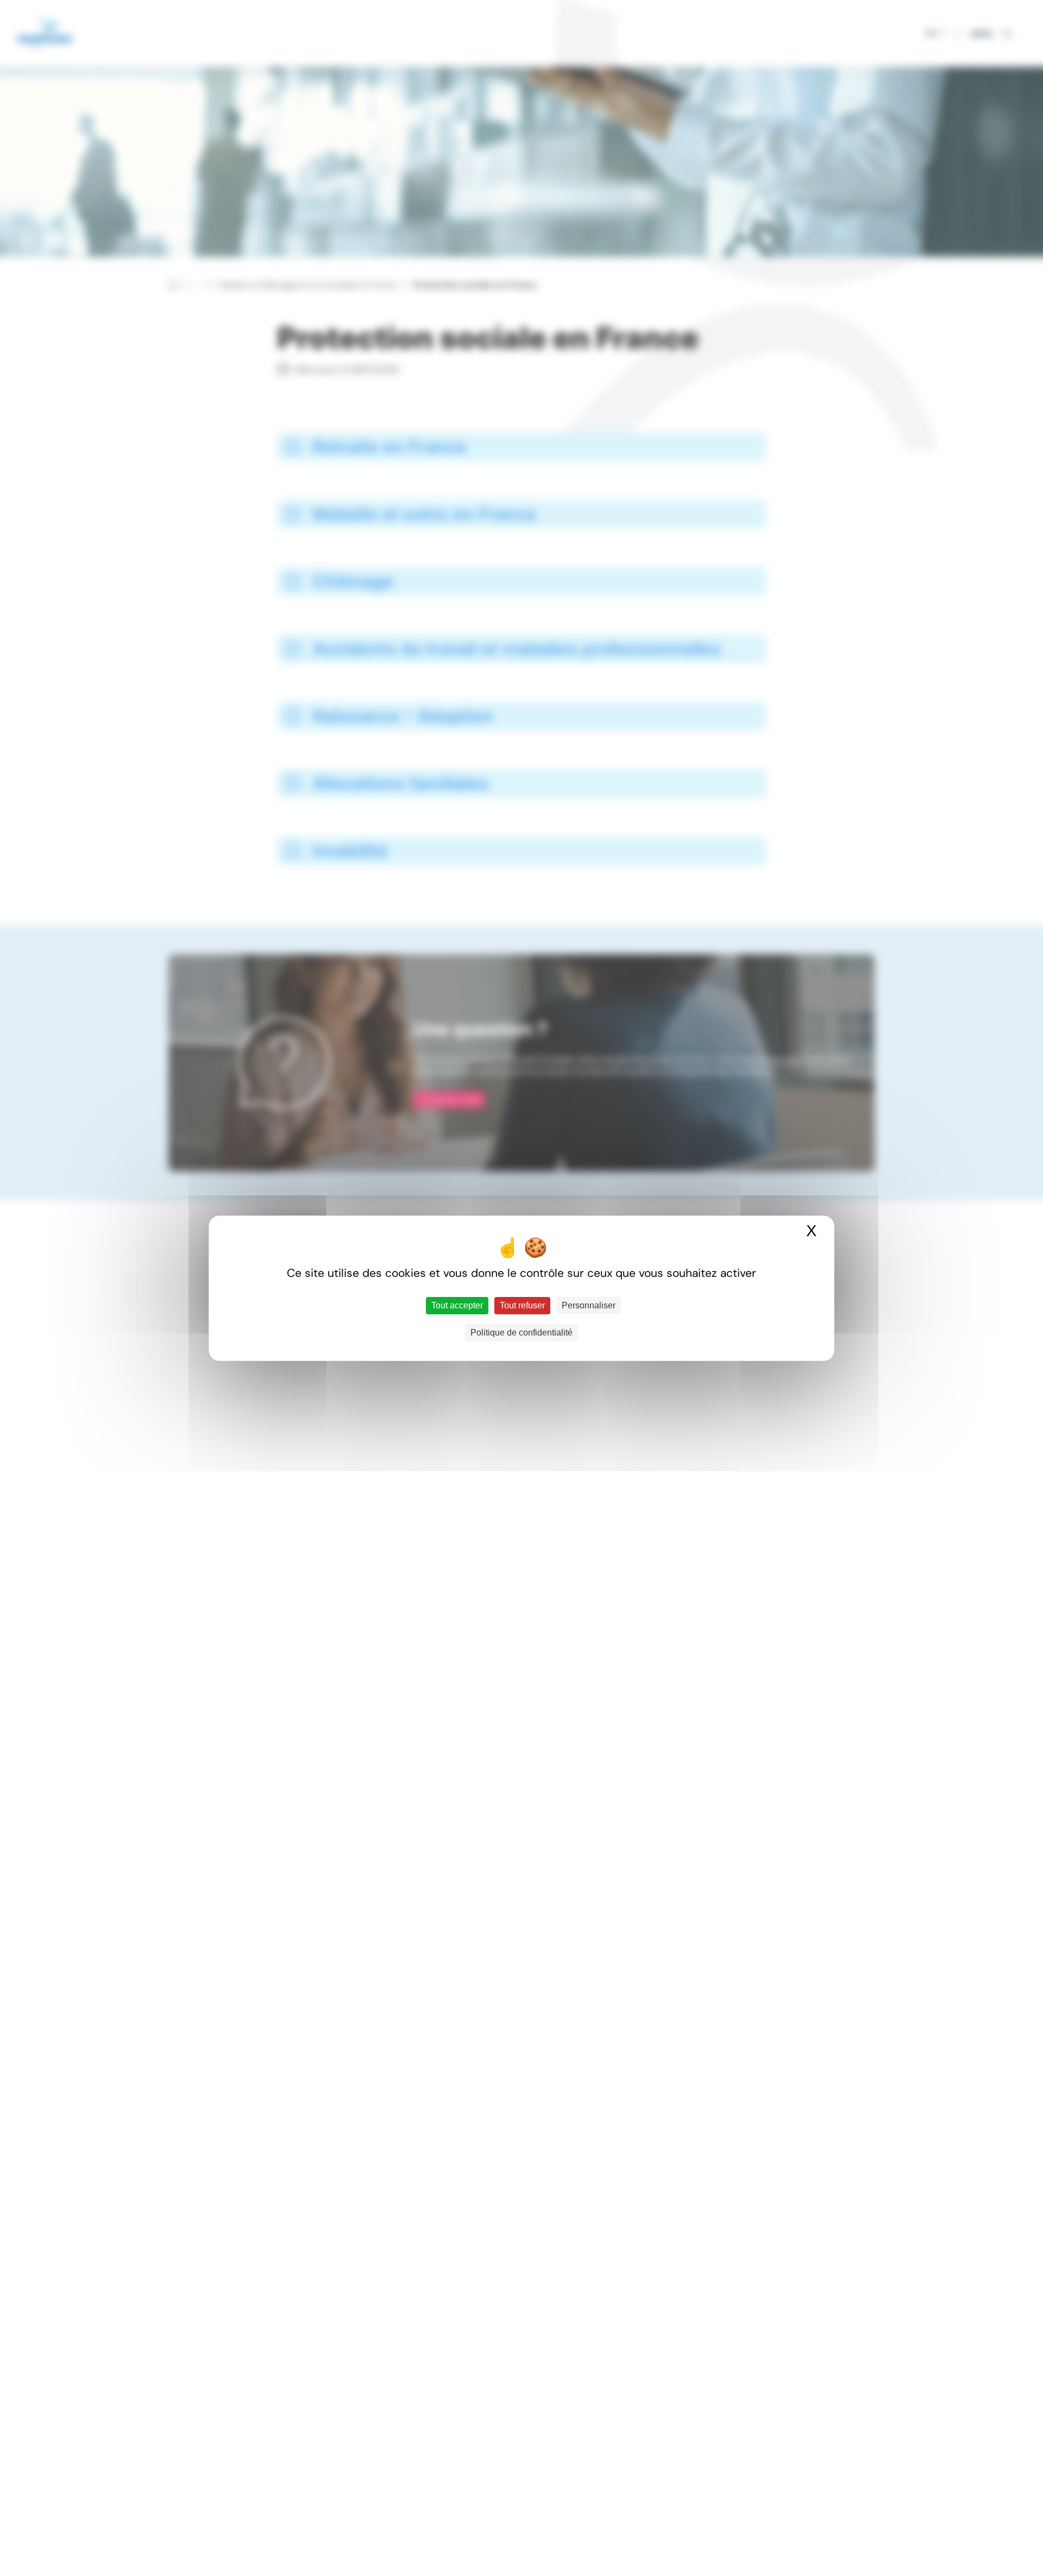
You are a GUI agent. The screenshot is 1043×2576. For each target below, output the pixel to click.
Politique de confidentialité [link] (521, 1333)
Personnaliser (589, 1305)
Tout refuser (522, 1305)
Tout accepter (457, 1305)
